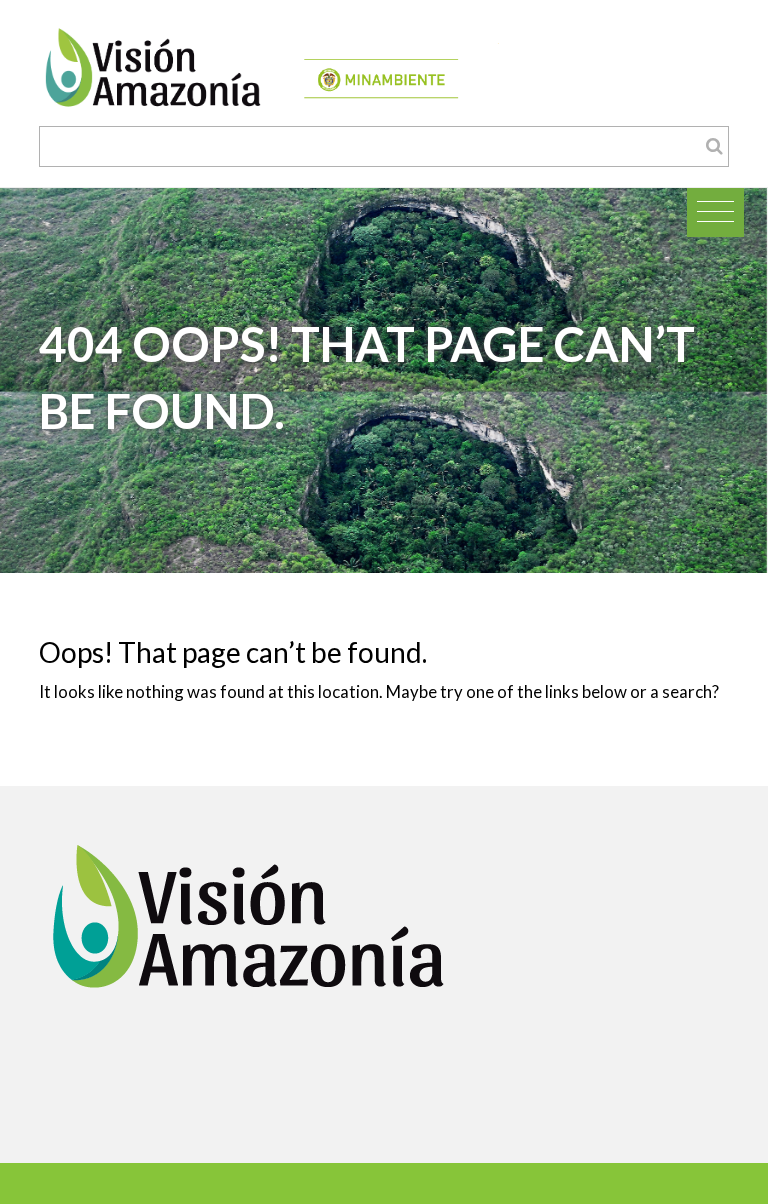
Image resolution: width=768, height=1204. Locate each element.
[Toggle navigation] (715, 212)
